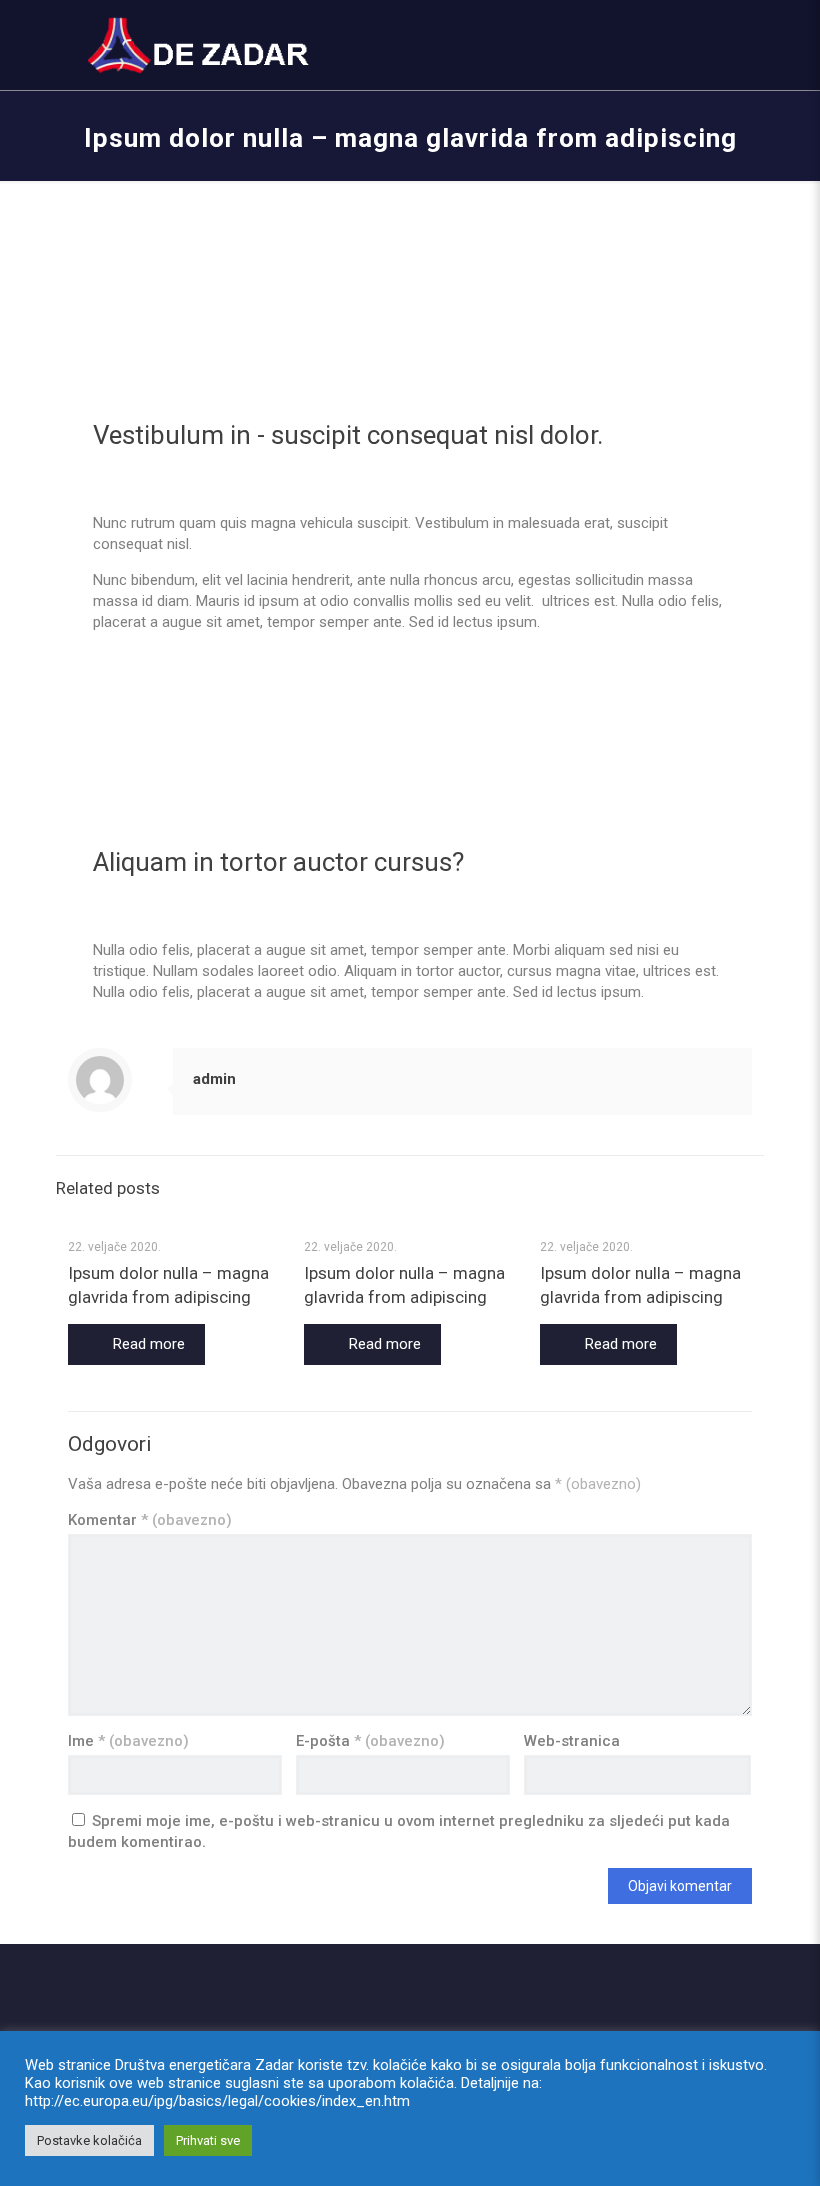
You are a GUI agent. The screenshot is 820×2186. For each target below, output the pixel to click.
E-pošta (370, 1741)
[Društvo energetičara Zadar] (200, 45)
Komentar (150, 1520)
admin (214, 1079)
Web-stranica (572, 1741)
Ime (128, 1741)
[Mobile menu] (720, 45)
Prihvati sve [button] (208, 2140)
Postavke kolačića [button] (89, 2140)
